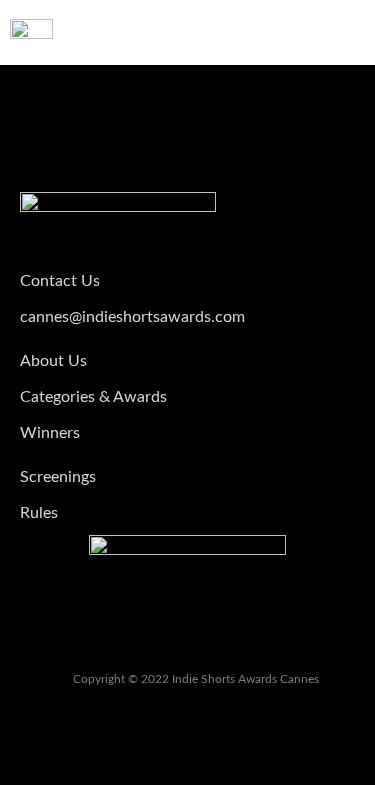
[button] (346, 32)
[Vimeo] (137, 640)
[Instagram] (188, 640)
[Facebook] (239, 640)
